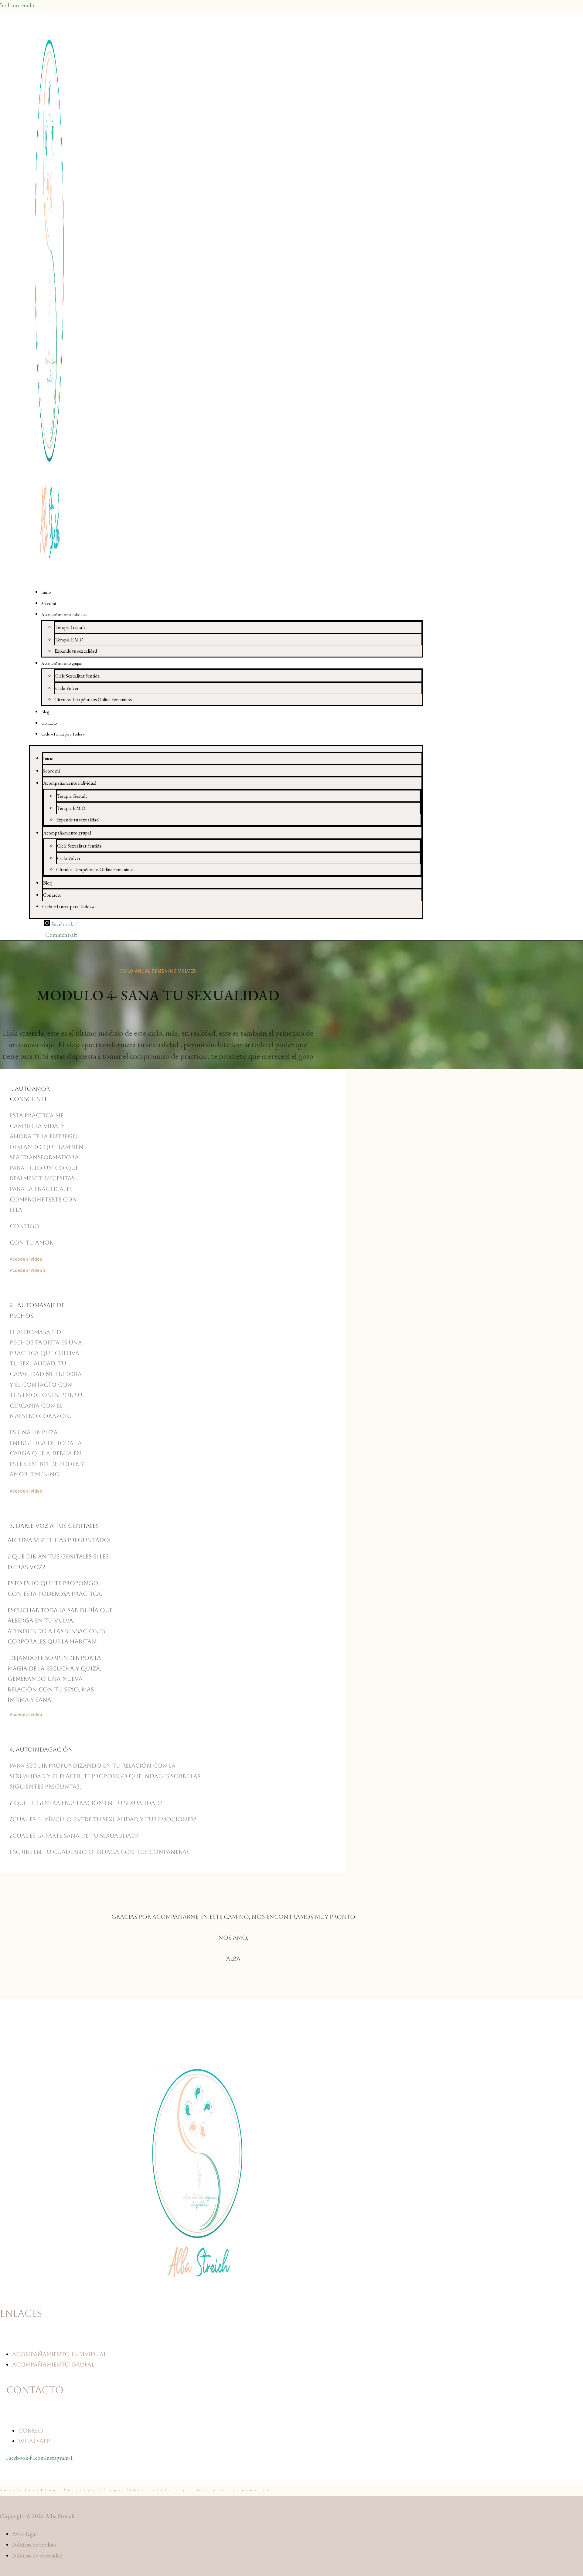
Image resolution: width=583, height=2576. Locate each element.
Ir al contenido (17, 5)
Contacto (49, 723)
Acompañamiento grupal (61, 663)
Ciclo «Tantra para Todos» (63, 734)
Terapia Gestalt (70, 627)
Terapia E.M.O (69, 640)
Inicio (46, 592)
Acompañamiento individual (64, 614)
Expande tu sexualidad (76, 651)
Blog (45, 712)
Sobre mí (49, 603)
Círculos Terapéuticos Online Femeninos (93, 700)
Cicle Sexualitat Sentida (77, 676)
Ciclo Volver (67, 688)
